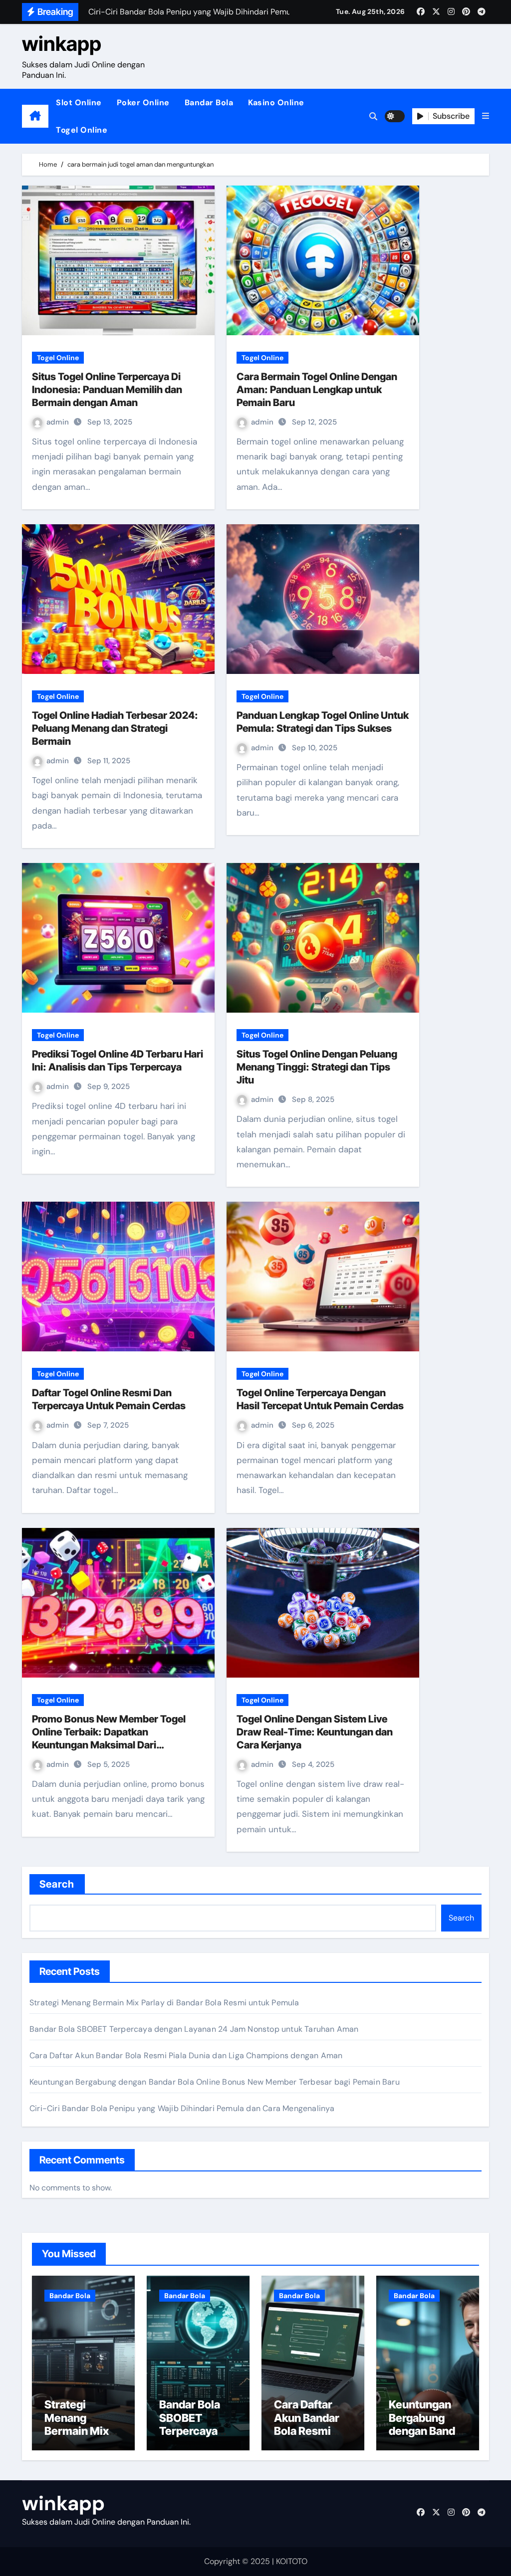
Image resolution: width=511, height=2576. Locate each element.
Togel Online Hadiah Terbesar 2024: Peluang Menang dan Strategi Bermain (115, 728)
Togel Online (82, 130)
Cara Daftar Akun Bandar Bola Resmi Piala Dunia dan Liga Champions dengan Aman (186, 2055)
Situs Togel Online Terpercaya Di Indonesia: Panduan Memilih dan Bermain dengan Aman (107, 390)
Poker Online (143, 103)
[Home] (35, 116)
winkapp (62, 44)
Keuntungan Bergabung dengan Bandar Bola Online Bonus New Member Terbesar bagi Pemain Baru (215, 2082)
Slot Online (79, 103)
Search (57, 1884)
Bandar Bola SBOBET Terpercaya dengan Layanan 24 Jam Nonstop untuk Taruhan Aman (194, 2029)
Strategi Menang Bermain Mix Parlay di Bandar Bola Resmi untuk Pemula (164, 2003)
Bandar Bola (209, 103)
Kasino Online (276, 103)
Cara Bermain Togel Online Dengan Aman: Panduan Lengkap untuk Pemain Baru (317, 390)
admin (59, 422)
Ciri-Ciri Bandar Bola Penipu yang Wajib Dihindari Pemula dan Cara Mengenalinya (182, 2108)
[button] (486, 116)
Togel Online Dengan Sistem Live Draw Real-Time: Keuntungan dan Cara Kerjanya (315, 1732)
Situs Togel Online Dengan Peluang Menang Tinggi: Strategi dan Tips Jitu (317, 1067)
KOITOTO (292, 2561)
